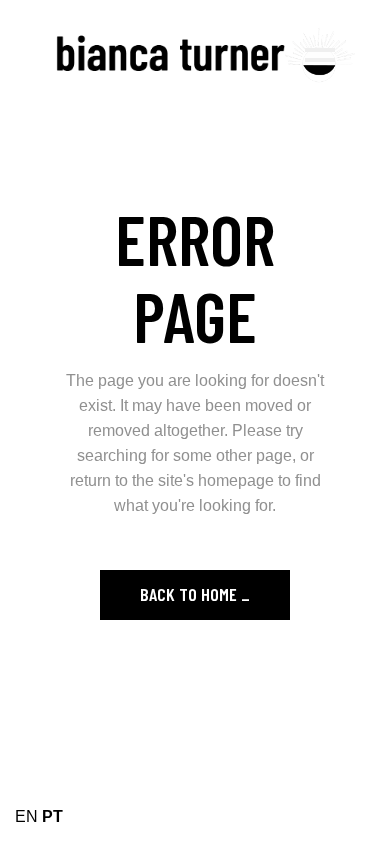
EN (26, 816)
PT (52, 816)
